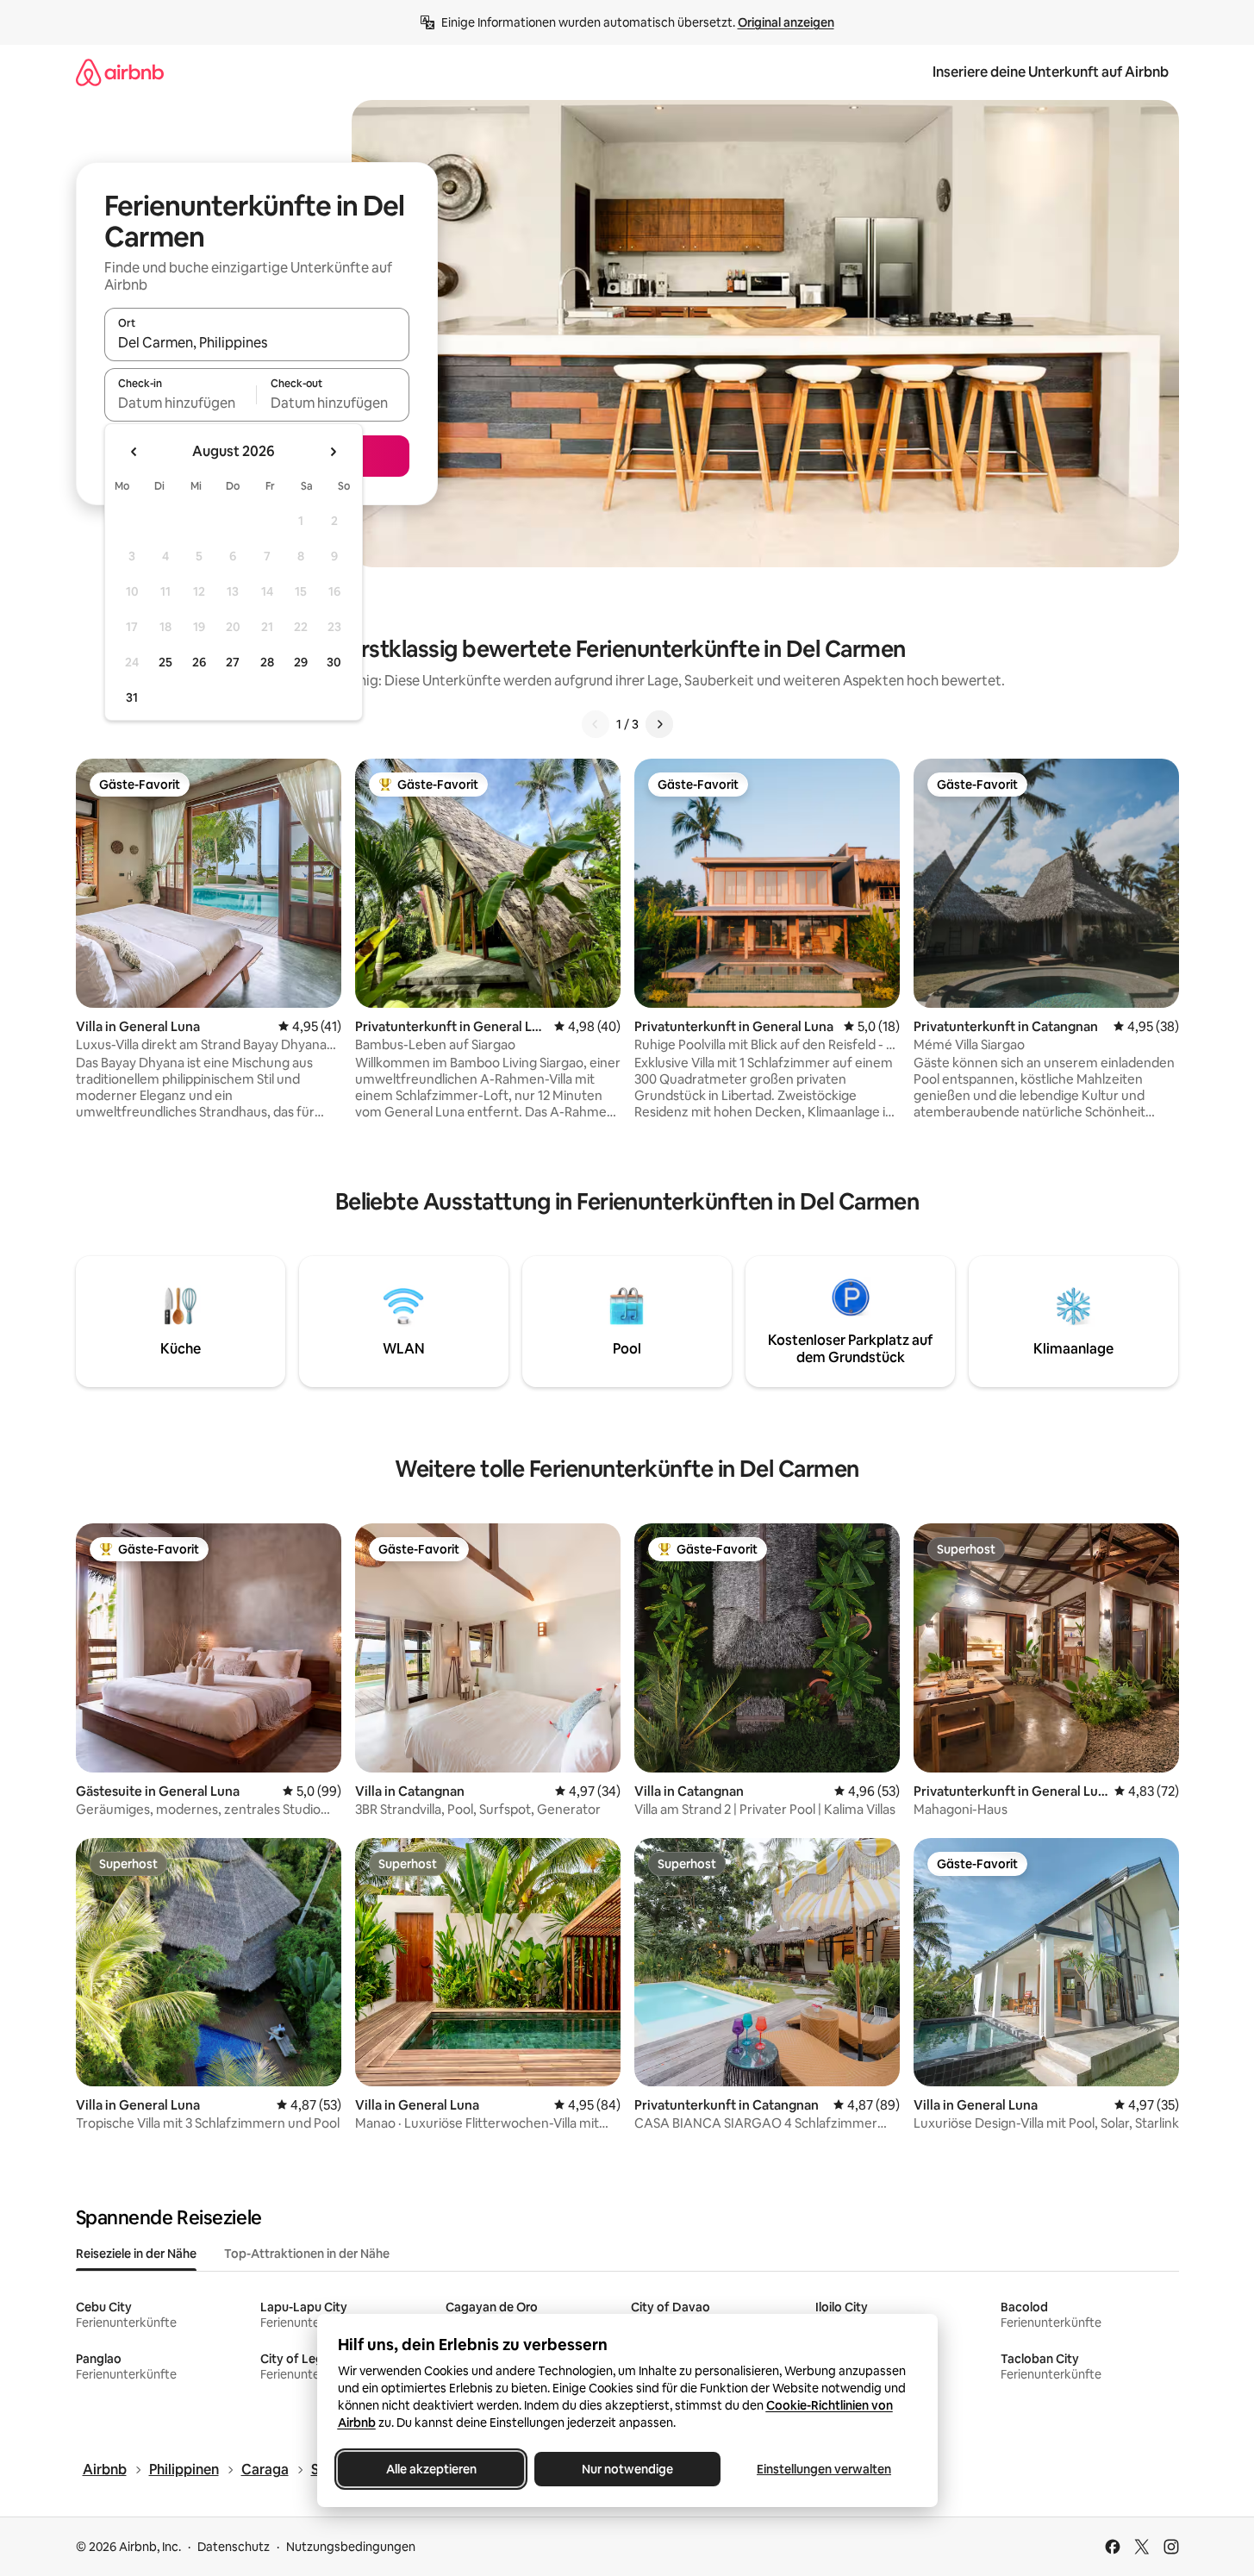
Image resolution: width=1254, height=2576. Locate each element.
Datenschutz (234, 2547)
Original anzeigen (786, 22)
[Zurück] (596, 724)
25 (165, 662)
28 (267, 662)
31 (132, 697)
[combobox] (257, 342)
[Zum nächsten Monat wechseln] (333, 452)
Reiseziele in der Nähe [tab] (136, 2254)
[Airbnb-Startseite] (120, 72)
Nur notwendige (627, 2469)
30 (334, 662)
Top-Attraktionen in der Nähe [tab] (307, 2254)
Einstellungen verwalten (824, 2469)
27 (233, 662)
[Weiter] (659, 724)
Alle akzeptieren (430, 2469)
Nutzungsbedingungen (351, 2547)
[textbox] (181, 403)
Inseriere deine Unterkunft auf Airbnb (1051, 72)
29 (301, 662)
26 (199, 662)
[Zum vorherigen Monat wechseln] (134, 452)
